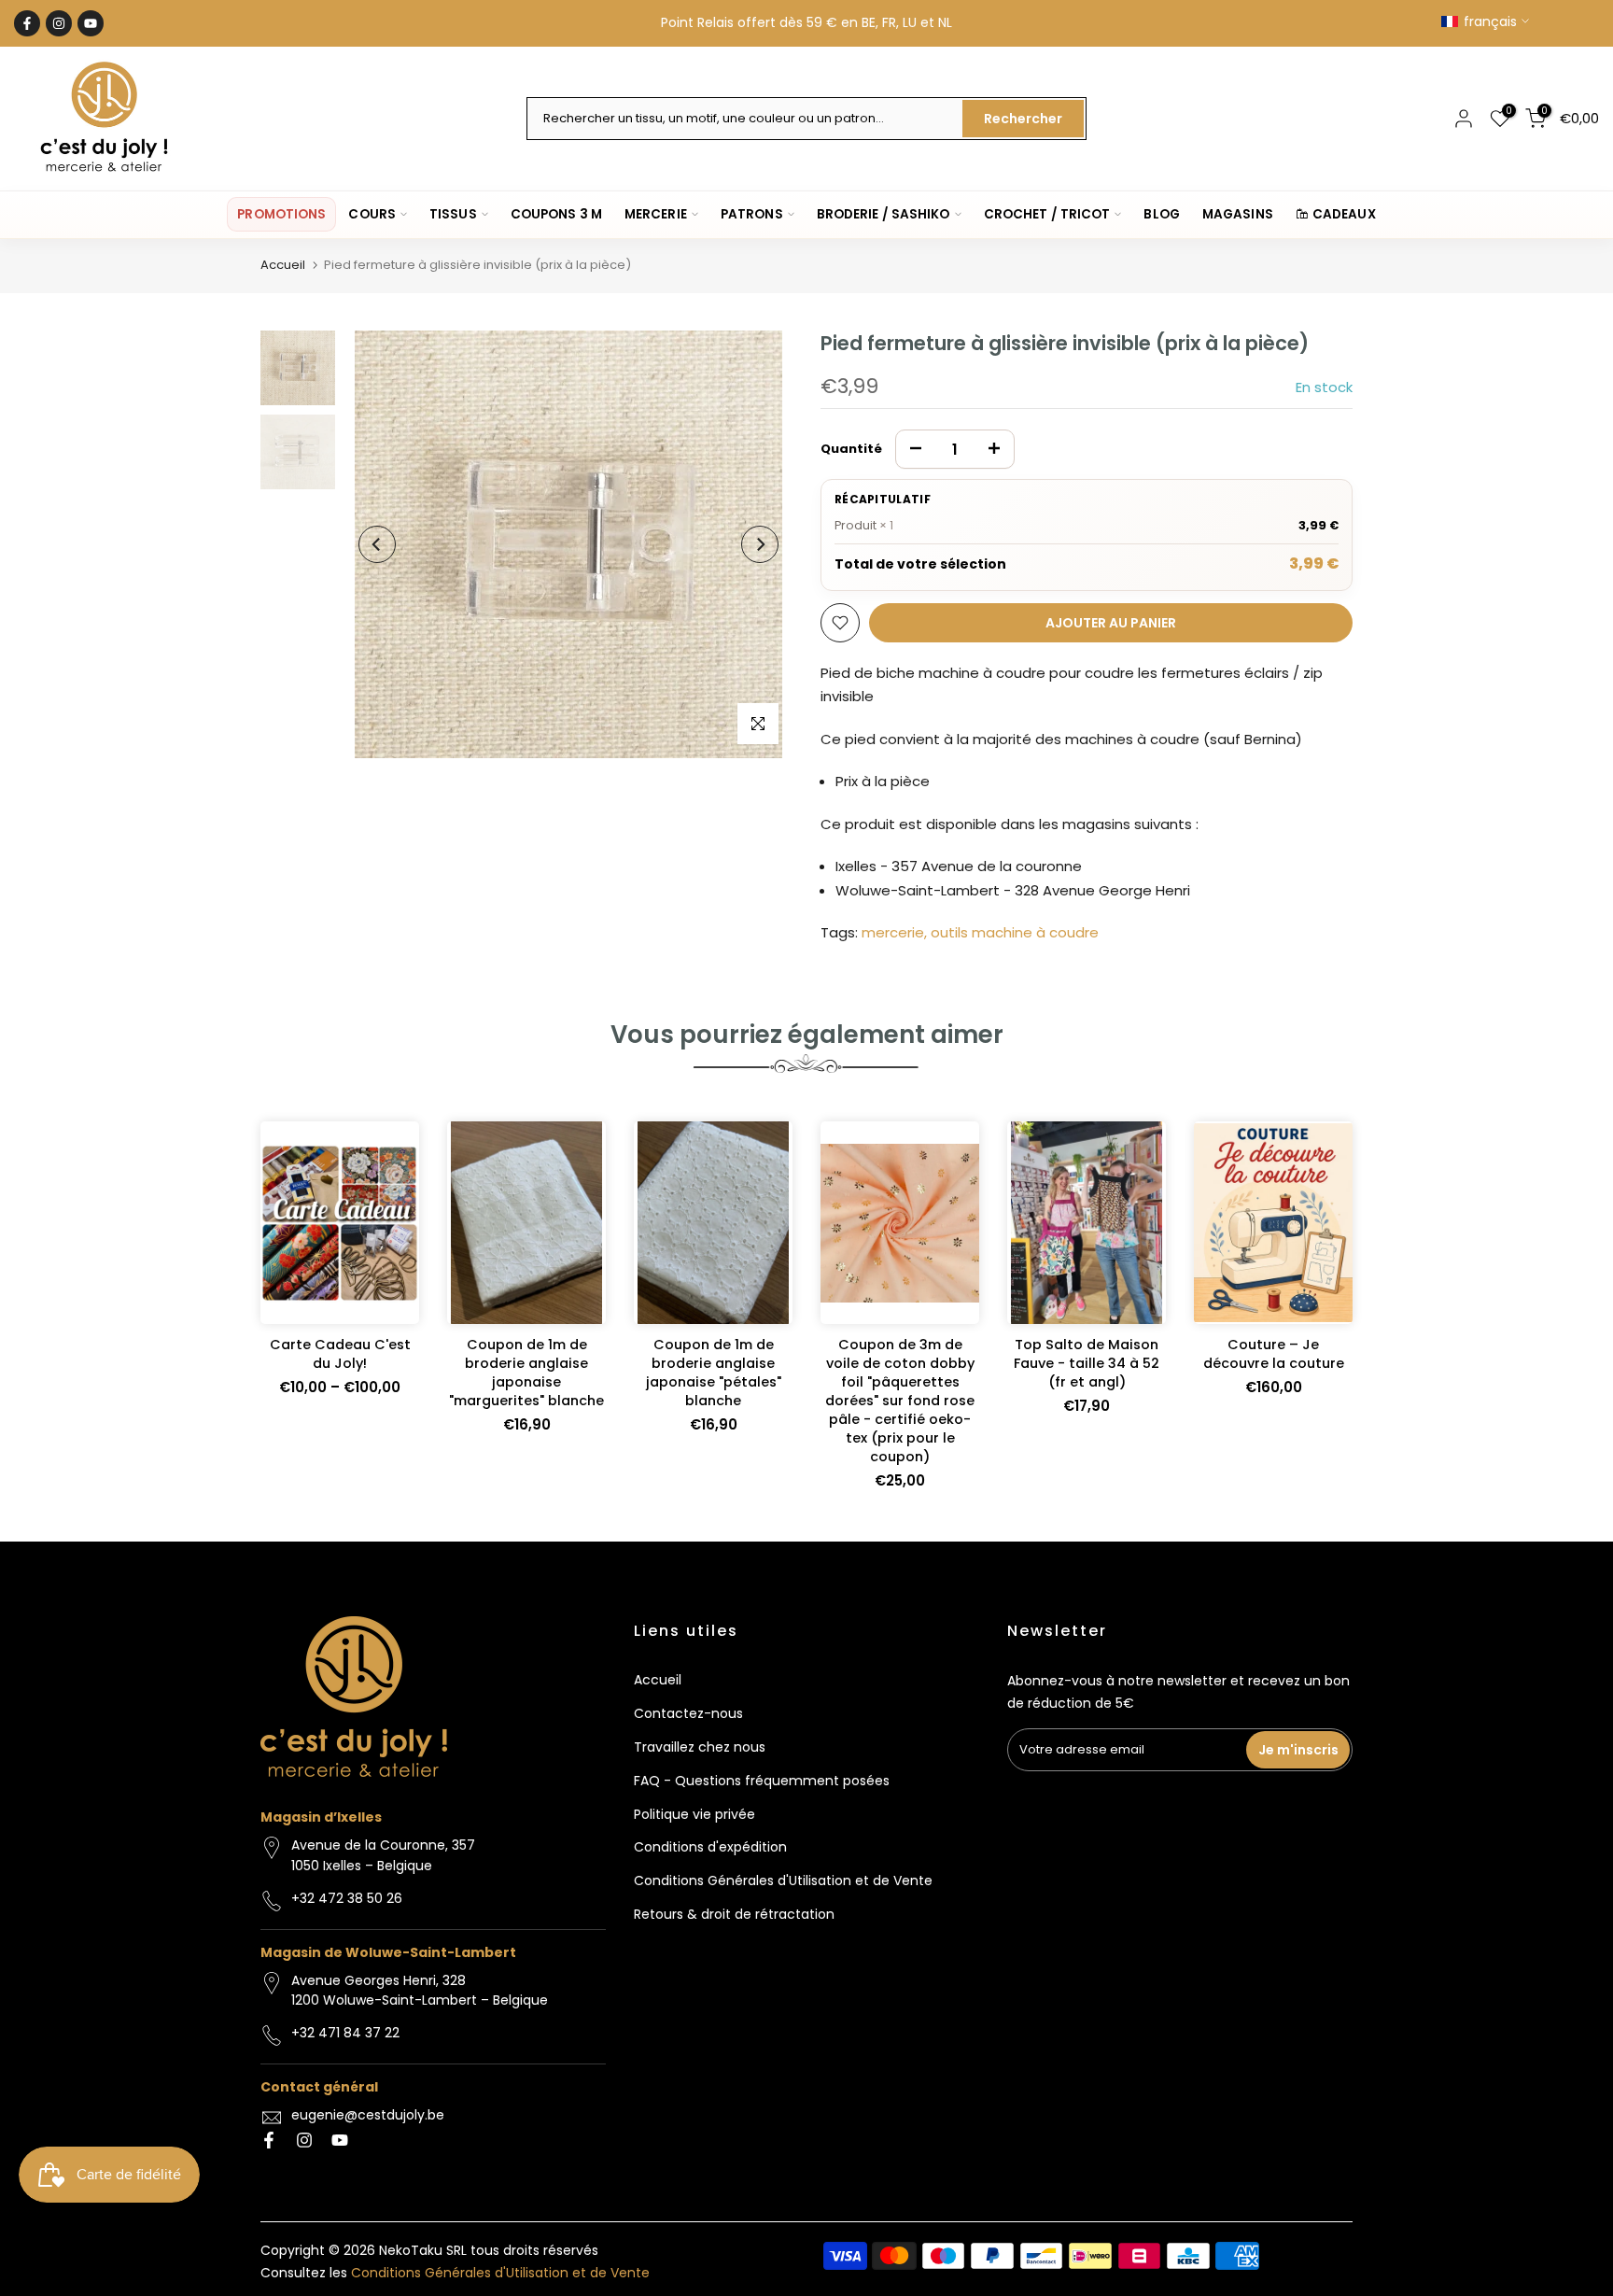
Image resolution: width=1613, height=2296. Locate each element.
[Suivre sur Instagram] (59, 23)
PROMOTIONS (281, 214)
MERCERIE (656, 214)
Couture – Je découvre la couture (1274, 1354)
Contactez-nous (688, 1713)
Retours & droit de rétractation (734, 1914)
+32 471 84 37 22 (345, 2033)
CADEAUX (1344, 214)
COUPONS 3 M (556, 214)
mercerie (893, 932)
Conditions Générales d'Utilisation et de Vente (783, 1880)
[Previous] (377, 544)
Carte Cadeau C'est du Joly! (340, 1354)
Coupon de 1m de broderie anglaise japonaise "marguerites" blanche (526, 1373)
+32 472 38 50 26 (347, 1898)
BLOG (1161, 214)
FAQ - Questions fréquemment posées (762, 1781)
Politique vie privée (694, 1814)
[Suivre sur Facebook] (27, 23)
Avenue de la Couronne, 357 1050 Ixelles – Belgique (383, 1855)
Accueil (283, 265)
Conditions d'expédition (710, 1847)
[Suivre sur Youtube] (91, 23)
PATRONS (752, 214)
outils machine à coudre (1015, 932)
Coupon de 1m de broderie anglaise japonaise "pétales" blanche (714, 1373)
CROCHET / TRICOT (1047, 214)
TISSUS (453, 214)
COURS (372, 214)
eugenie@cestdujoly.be (368, 2115)
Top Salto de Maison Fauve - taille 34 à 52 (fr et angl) (1087, 1363)
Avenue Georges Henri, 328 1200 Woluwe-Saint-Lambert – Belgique (420, 1991)
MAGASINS (1238, 214)
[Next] (760, 544)
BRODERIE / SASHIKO (884, 214)
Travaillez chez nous (700, 1747)
